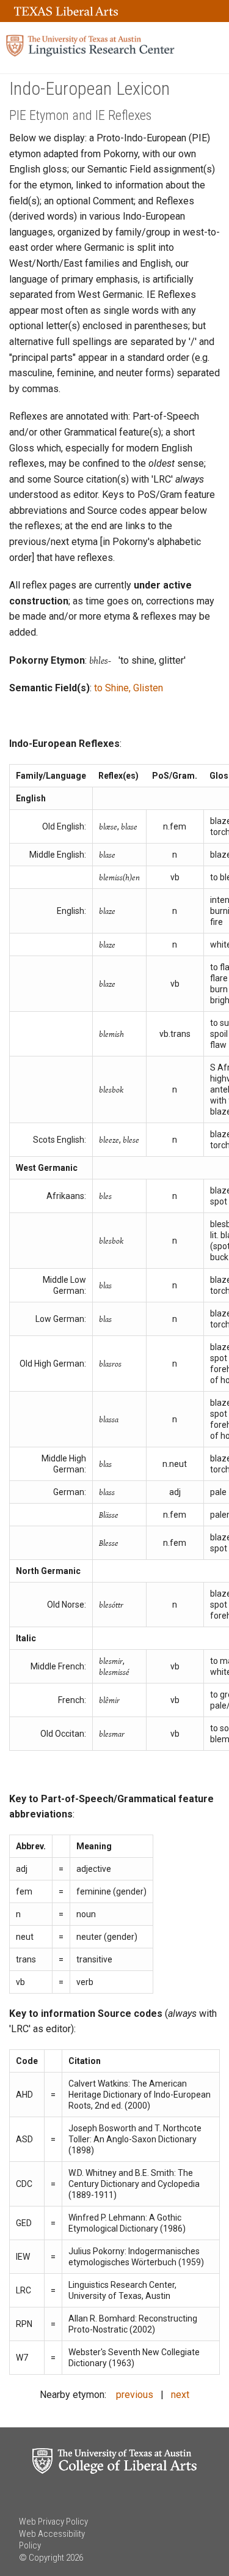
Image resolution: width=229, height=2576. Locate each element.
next (180, 2395)
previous (135, 2395)
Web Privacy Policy (53, 2522)
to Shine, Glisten (129, 688)
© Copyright (42, 2558)
